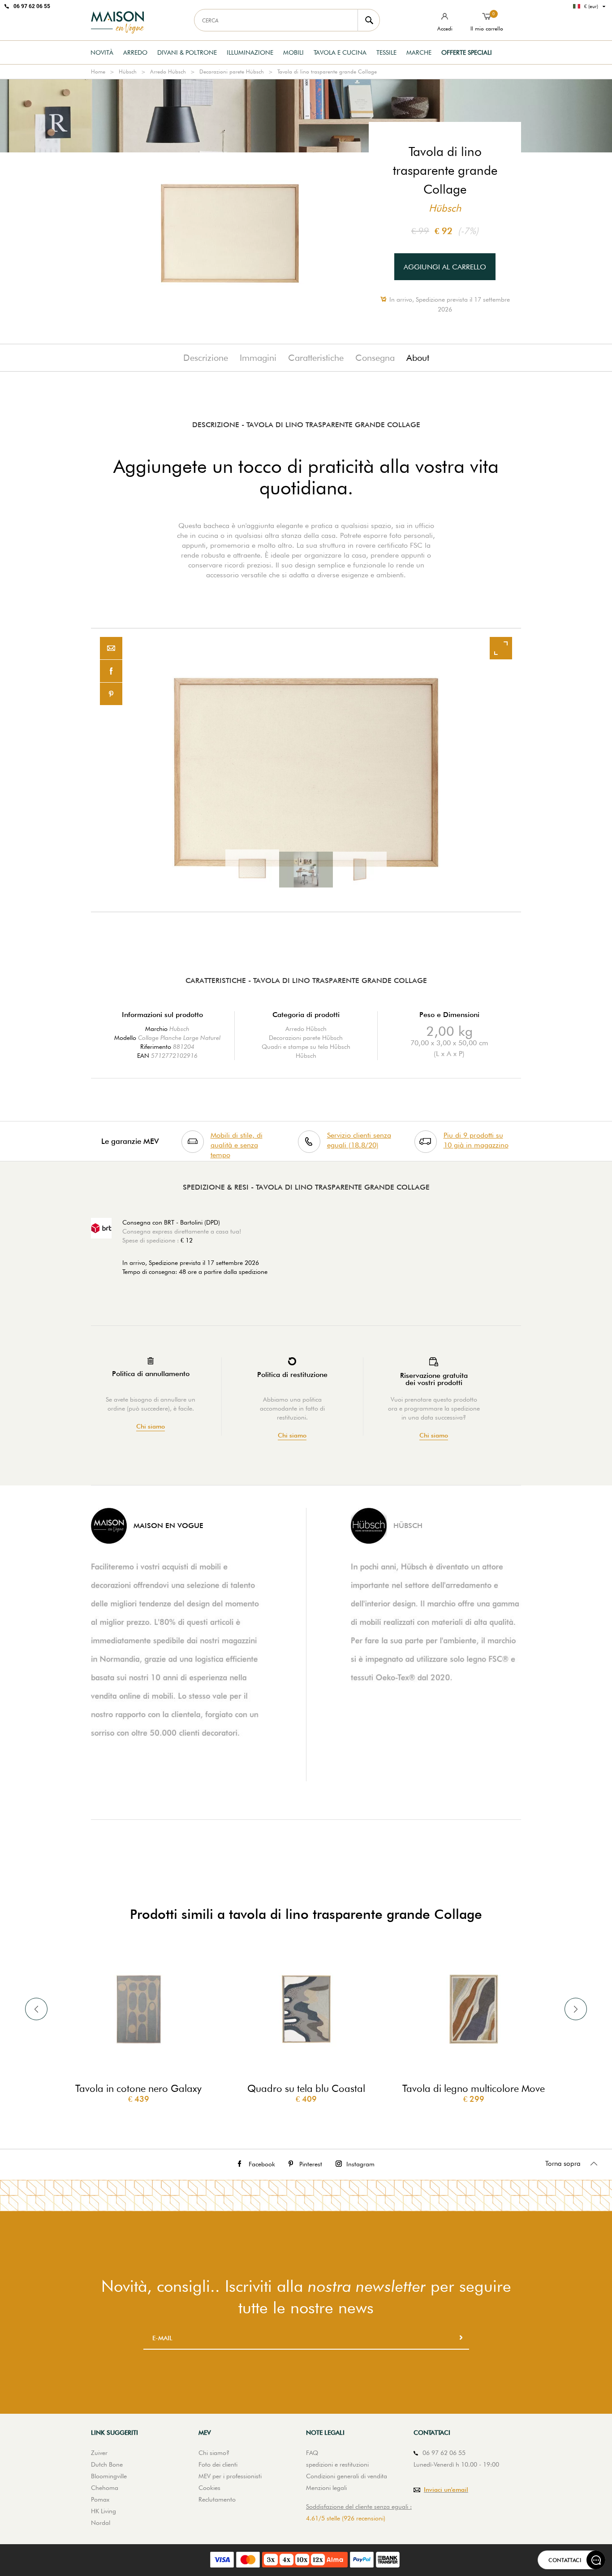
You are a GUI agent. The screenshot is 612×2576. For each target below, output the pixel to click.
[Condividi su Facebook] (111, 671)
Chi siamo (151, 1427)
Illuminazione (250, 52)
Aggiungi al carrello (445, 267)
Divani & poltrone (187, 52)
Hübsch (128, 71)
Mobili (293, 52)
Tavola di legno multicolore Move (474, 2088)
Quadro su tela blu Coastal (306, 2088)
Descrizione (206, 358)
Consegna (375, 358)
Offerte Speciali (467, 52)
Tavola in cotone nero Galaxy (138, 2088)
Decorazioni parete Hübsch (232, 71)
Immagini (258, 358)
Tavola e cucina (340, 52)
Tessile (386, 52)
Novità (102, 52)
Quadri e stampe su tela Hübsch (306, 1047)
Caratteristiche (316, 358)
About (418, 358)
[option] (306, 770)
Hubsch (179, 1029)
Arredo (135, 52)
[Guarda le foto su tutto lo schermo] (501, 648)
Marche (419, 52)
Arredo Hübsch (168, 71)
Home (98, 71)
